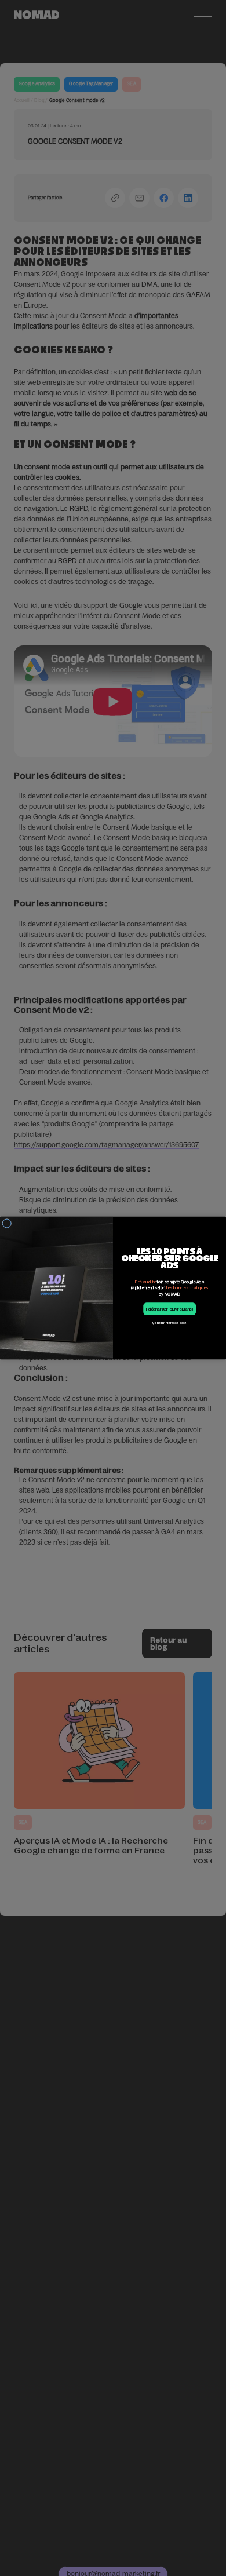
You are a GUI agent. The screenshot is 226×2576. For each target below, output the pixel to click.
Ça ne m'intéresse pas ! (170, 1323)
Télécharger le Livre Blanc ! (170, 1309)
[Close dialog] (7, 1223)
